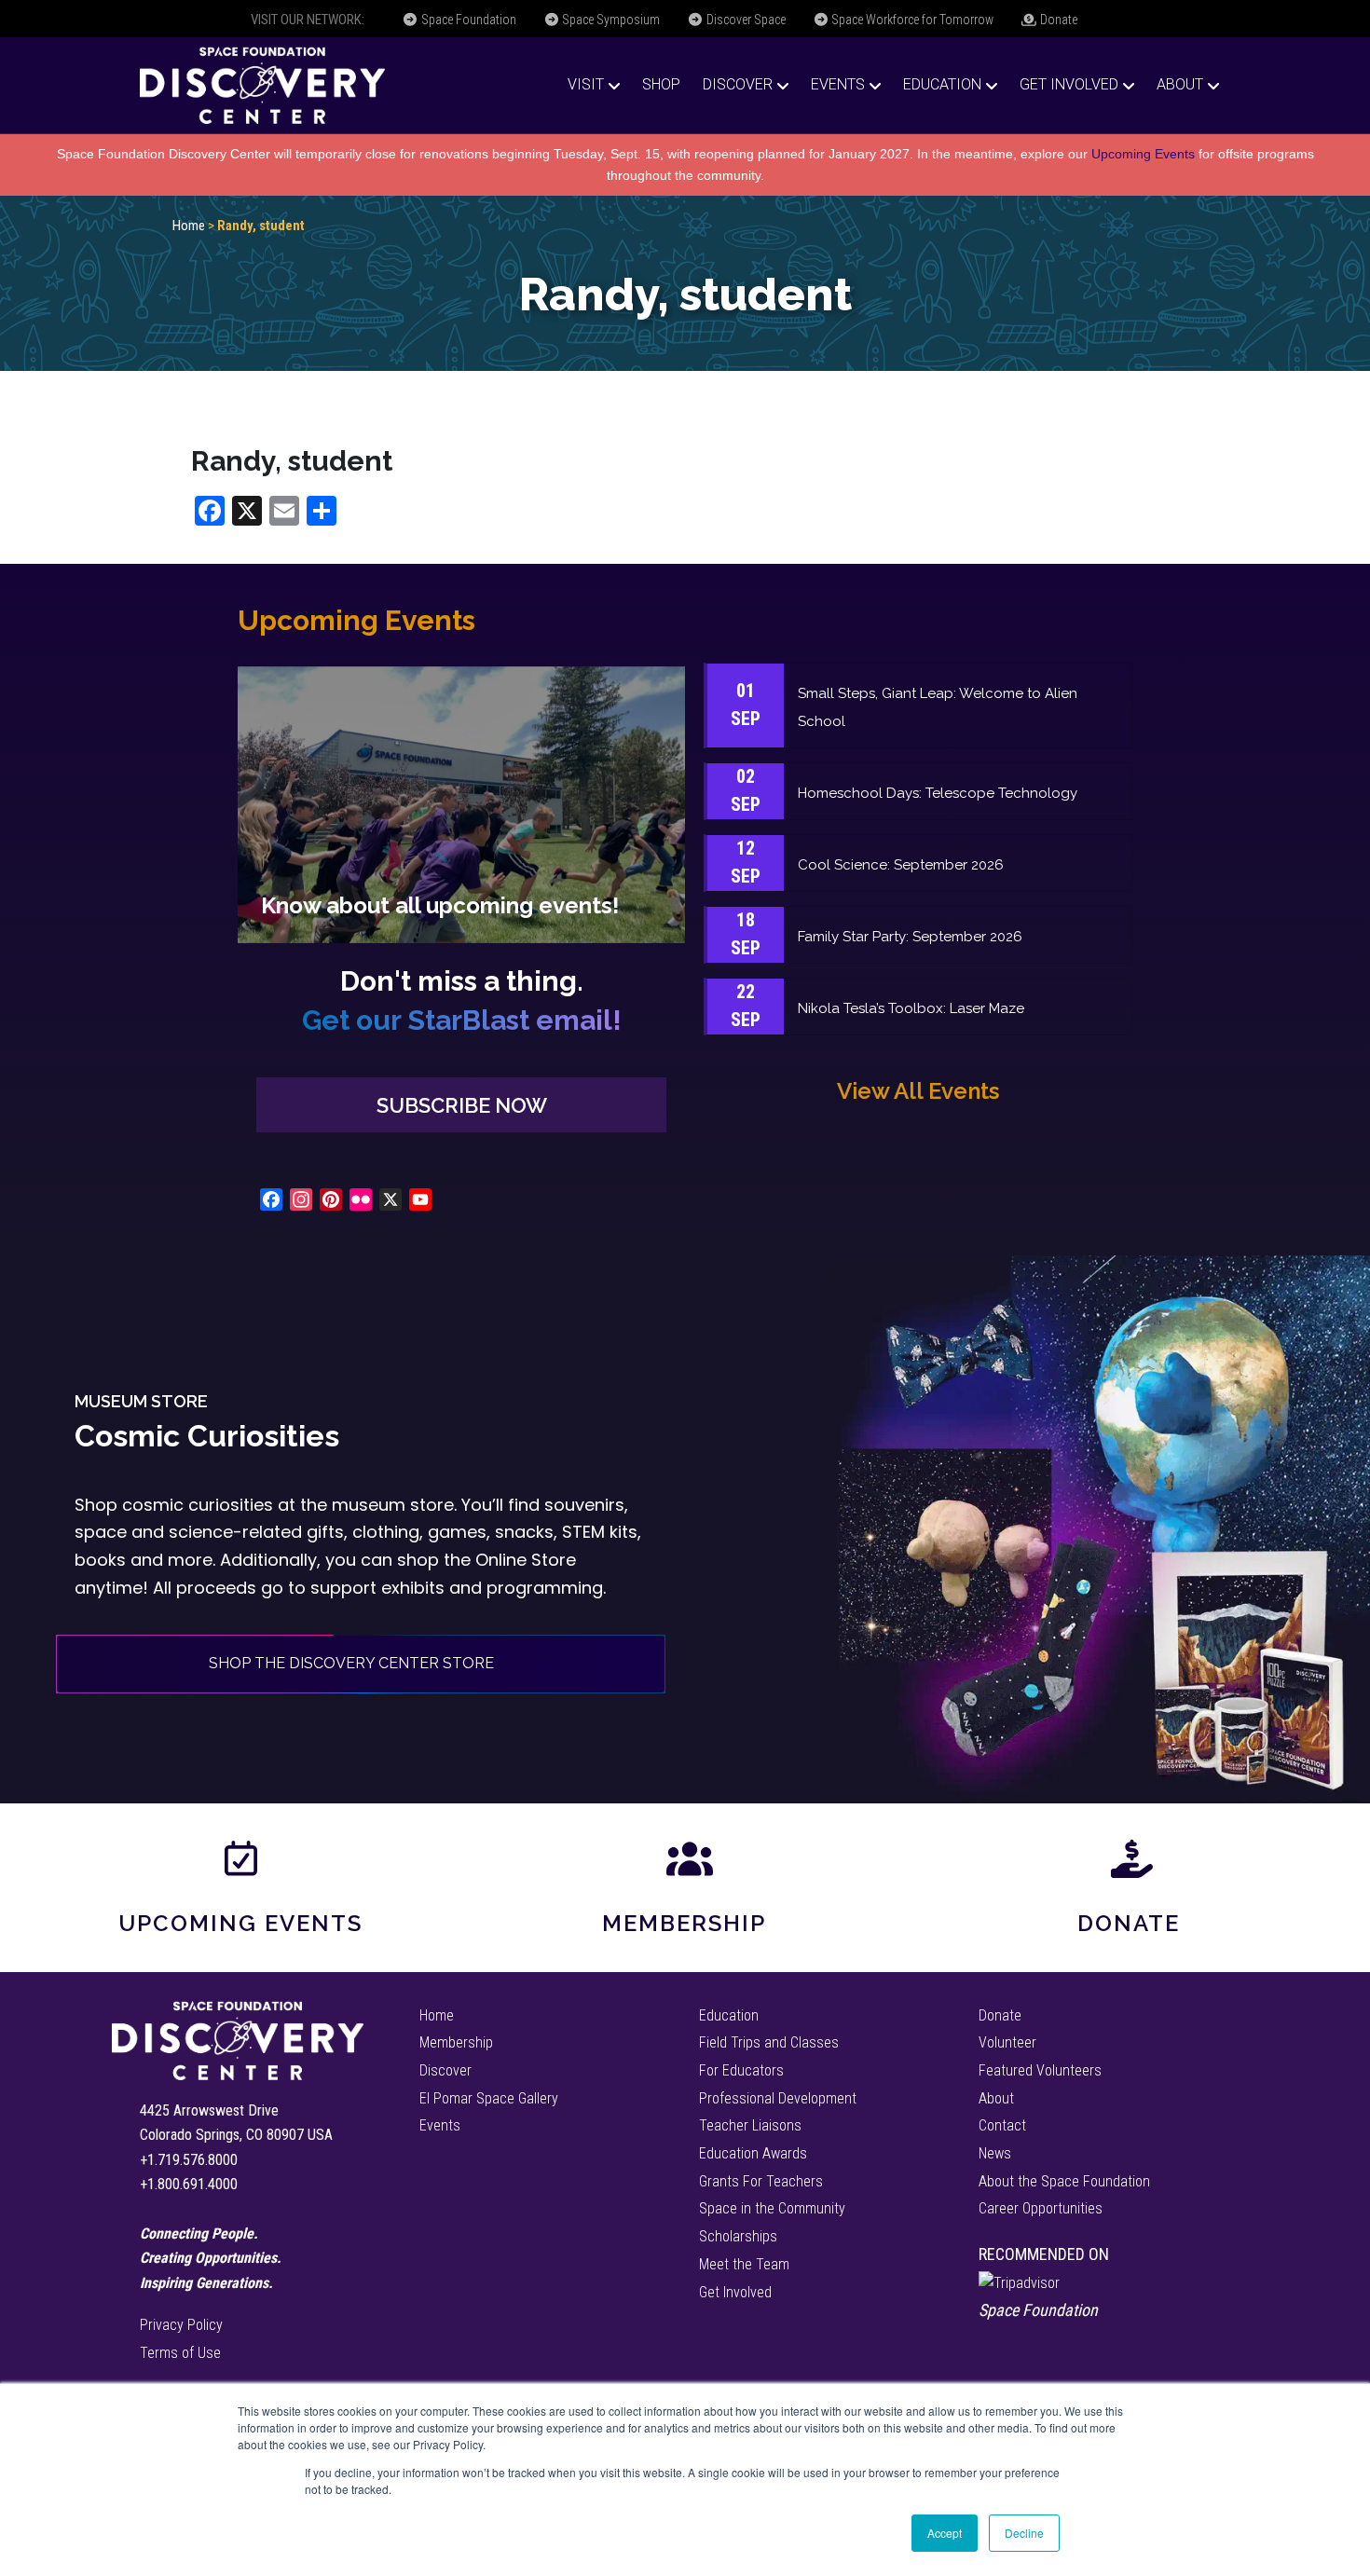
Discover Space (745, 20)
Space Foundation (467, 20)
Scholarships (738, 2236)
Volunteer (1007, 2042)
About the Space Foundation (1064, 2181)
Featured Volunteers (1040, 2070)
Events (838, 84)
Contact (1002, 2125)
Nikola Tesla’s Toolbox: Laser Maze (911, 1008)
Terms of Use (180, 2353)
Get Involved (1069, 84)
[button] (461, 1105)
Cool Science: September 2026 (901, 865)
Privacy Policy (181, 2325)
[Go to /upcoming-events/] (461, 805)
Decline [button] (1024, 2533)
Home (189, 226)
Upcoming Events (1143, 154)
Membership (684, 1923)
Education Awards (753, 2153)
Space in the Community (772, 2208)
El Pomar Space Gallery (489, 2098)
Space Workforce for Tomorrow (911, 20)
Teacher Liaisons (750, 2125)
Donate (1057, 20)
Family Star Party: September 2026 (910, 937)
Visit (586, 84)
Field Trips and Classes (769, 2042)
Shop (661, 84)
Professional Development (778, 2098)
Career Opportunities (1041, 2208)
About (1180, 84)
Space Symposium (610, 20)
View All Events (918, 1091)
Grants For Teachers (761, 2181)
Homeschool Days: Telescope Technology (938, 793)
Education (942, 84)
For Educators (741, 2070)
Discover (738, 84)
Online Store (526, 1560)
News (995, 2153)
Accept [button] (945, 2533)
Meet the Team (744, 2264)
